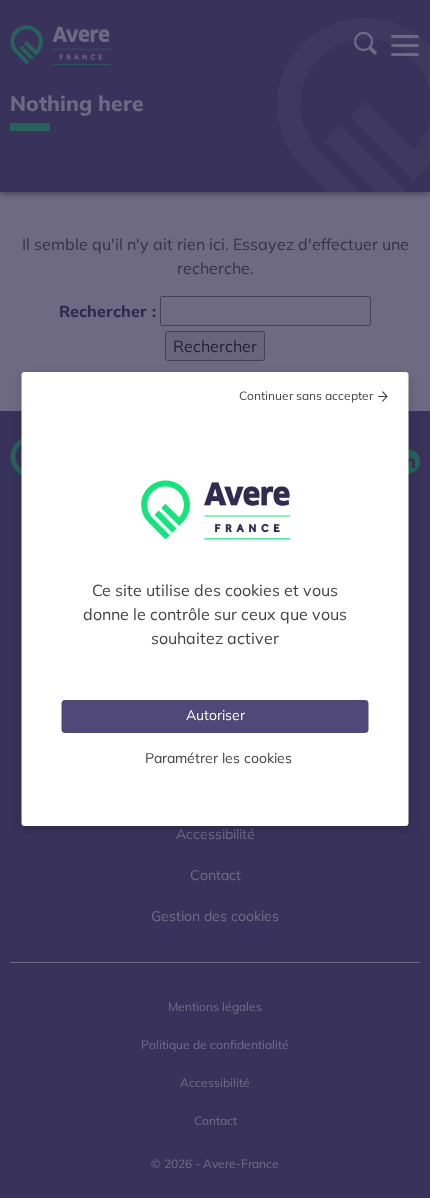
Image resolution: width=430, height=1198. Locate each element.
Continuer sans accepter (306, 395)
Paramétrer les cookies (218, 758)
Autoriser (215, 715)
